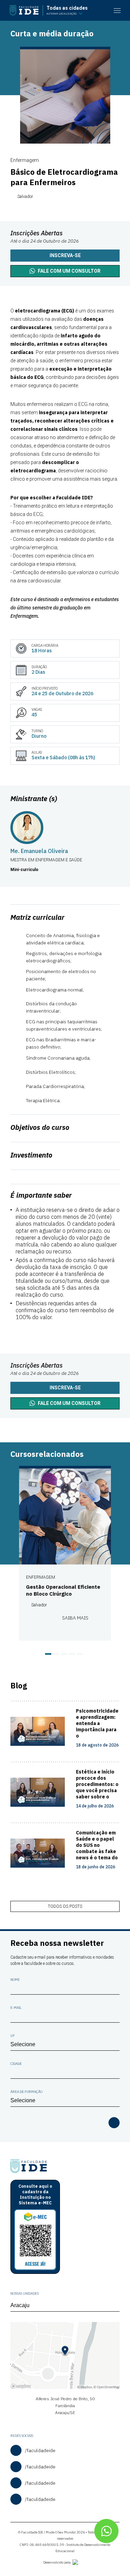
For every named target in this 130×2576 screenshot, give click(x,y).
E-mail (16, 2008)
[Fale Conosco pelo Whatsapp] (106, 2531)
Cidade (16, 2064)
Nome (15, 1980)
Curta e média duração (52, 33)
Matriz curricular (37, 917)
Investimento (31, 1155)
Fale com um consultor (69, 271)
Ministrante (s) (34, 799)
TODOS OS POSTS (65, 1906)
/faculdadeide (40, 2450)
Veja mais (112, 1454)
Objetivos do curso (40, 1127)
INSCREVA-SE (65, 1388)
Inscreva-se (65, 255)
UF (13, 2036)
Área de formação (26, 2092)
